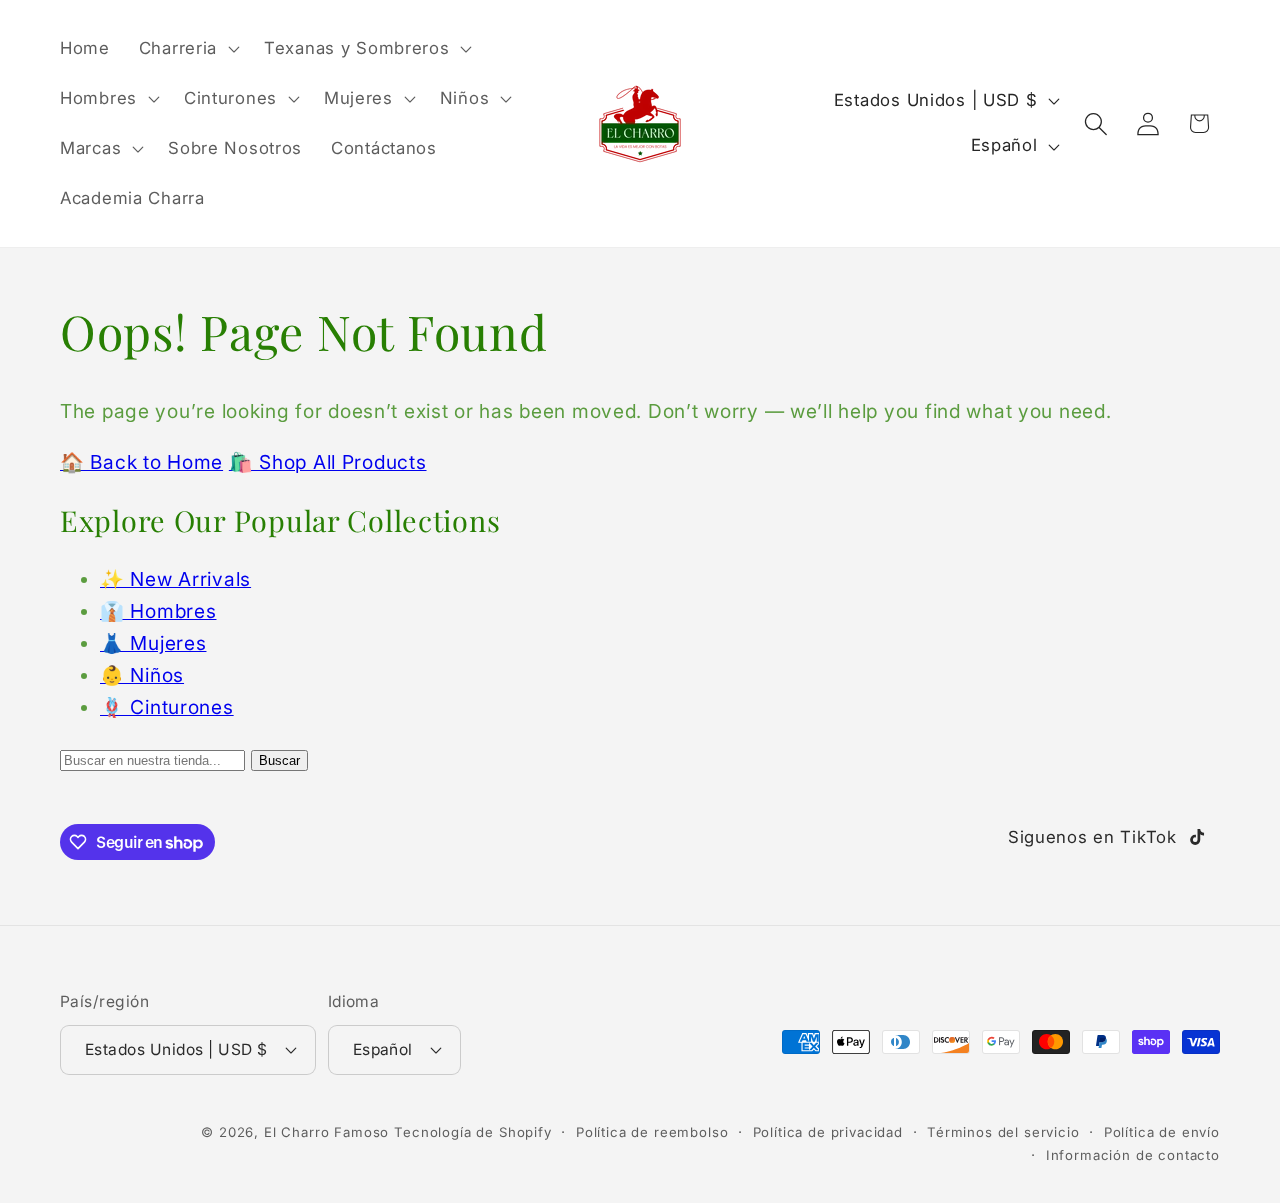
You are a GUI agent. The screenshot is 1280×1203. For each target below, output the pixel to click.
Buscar (279, 760)
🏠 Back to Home (141, 462)
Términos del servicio (1003, 1132)
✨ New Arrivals (175, 579)
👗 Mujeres (153, 643)
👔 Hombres (158, 611)
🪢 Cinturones (167, 707)
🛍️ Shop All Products (328, 462)
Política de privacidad (828, 1132)
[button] (186, 49)
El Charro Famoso (326, 1132)
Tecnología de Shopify (473, 1132)
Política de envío (1162, 1132)
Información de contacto (1133, 1155)
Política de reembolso (652, 1132)
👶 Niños (142, 675)
